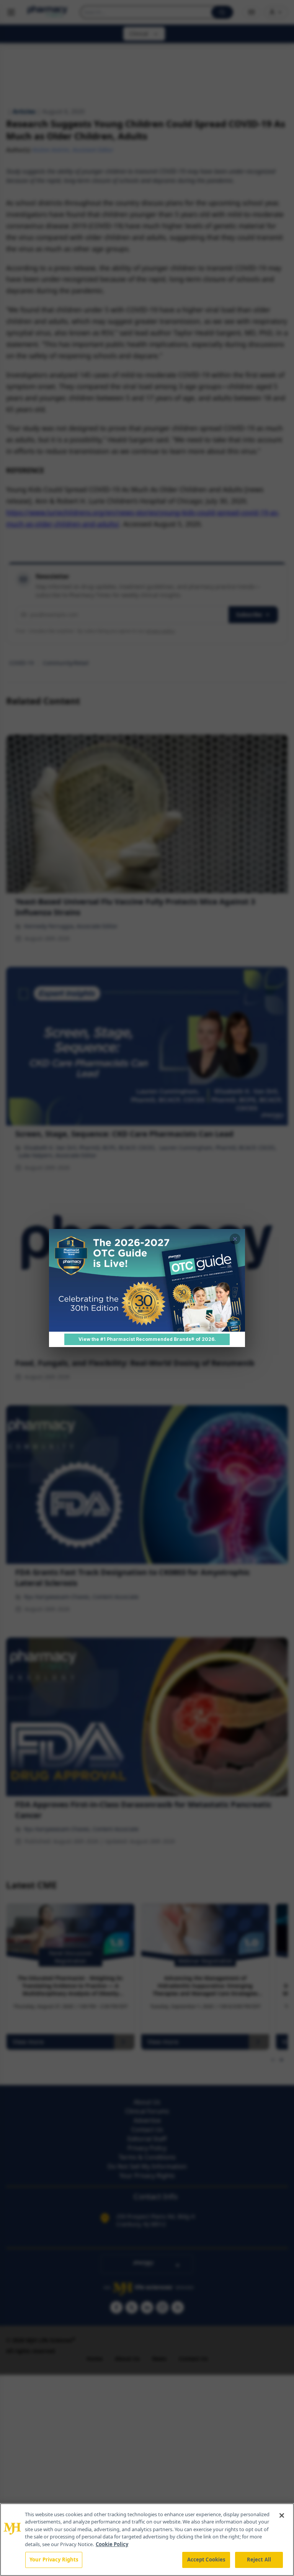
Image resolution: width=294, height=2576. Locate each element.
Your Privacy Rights (54, 2560)
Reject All (259, 2560)
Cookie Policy (112, 2544)
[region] (147, 2540)
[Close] (282, 2515)
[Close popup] (235, 1239)
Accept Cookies (206, 2560)
